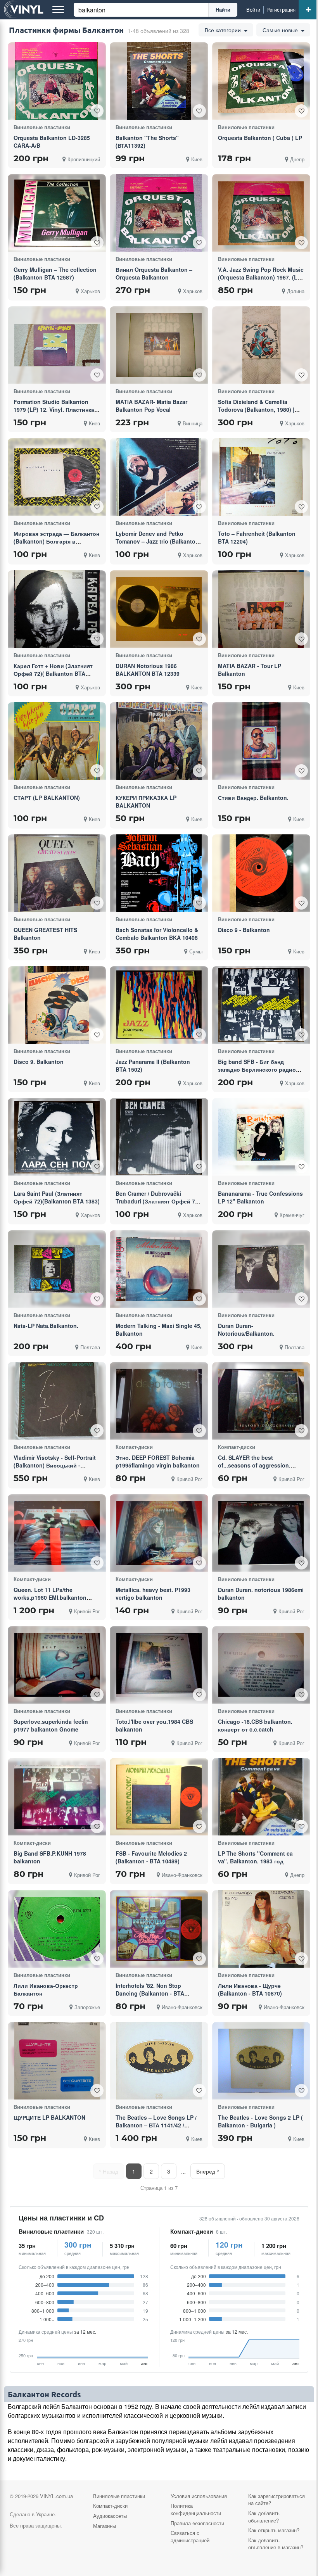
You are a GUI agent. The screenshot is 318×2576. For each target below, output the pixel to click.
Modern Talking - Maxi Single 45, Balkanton (159, 1329)
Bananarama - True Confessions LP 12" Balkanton (260, 1197)
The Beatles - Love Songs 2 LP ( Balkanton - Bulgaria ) (260, 2121)
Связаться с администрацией (190, 2536)
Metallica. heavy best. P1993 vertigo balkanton (153, 1594)
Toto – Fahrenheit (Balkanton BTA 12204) (257, 537)
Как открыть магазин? (274, 2530)
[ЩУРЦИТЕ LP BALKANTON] (57, 2061)
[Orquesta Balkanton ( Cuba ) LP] (261, 81)
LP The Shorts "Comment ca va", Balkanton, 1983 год (255, 1857)
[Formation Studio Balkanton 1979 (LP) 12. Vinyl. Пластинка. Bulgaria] (57, 345)
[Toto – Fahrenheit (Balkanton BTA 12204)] (261, 477)
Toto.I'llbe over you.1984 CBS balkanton (154, 1725)
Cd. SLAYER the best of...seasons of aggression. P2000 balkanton (254, 1465)
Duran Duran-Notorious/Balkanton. (246, 1329)
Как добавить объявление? (264, 2517)
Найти (223, 9)
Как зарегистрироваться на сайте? (277, 2500)
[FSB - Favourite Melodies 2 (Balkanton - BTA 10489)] (159, 1797)
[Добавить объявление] (308, 10)
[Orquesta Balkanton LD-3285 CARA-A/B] (57, 81)
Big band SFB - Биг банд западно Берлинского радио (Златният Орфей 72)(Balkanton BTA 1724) (261, 1073)
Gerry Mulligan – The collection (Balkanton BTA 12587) (55, 273)
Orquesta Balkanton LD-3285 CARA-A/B (52, 142)
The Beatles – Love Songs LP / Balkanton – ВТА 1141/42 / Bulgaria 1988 (156, 2125)
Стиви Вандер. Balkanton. (253, 798)
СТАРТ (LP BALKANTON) (47, 798)
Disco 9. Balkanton (39, 1062)
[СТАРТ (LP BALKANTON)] (57, 741)
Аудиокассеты (110, 2516)
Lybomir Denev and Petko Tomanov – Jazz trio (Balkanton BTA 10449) (157, 541)
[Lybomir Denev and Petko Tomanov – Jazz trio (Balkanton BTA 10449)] (159, 477)
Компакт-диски (192, 2232)
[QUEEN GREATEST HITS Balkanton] (57, 873)
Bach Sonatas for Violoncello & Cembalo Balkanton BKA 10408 (157, 934)
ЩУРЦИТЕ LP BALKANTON (49, 2117)
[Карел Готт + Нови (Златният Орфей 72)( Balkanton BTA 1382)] (57, 609)
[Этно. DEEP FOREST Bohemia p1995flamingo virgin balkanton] (159, 1401)
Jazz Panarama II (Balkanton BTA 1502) (153, 1065)
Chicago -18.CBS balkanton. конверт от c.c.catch (255, 1725)
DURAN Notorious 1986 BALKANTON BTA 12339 (148, 670)
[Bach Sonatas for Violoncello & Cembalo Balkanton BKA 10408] (159, 873)
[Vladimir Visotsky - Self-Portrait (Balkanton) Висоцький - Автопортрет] (57, 1401)
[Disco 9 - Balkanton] (261, 873)
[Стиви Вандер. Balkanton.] (261, 741)
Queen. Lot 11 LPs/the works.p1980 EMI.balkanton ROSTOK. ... (50, 1597)
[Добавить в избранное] (97, 111)
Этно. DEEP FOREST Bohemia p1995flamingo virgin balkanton (158, 1461)
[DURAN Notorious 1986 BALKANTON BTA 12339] (159, 609)
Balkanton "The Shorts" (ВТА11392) (147, 142)
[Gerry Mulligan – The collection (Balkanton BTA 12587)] (57, 213)
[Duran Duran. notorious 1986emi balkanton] (261, 1533)
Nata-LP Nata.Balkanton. (46, 1326)
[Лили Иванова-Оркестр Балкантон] (57, 1929)
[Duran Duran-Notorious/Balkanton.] (261, 1269)
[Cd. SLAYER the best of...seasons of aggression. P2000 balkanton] (261, 1401)
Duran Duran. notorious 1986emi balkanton (261, 1594)
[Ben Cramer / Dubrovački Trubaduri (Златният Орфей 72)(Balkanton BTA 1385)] (159, 1137)
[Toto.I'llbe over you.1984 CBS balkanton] (159, 1665)
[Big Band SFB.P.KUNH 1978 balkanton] (57, 1797)
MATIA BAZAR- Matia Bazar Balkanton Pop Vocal (151, 406)
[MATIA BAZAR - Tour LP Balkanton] (261, 609)
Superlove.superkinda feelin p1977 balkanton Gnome (51, 1725)
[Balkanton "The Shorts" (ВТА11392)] (159, 81)
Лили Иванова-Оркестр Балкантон (46, 1989)
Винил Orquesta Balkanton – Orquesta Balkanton (154, 273)
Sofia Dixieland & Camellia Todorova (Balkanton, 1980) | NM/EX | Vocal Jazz (256, 409)
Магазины (105, 2526)
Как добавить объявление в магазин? (276, 2544)
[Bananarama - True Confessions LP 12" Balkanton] (261, 1137)
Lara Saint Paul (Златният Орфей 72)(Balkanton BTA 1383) (57, 1197)
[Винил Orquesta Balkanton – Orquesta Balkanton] (159, 213)
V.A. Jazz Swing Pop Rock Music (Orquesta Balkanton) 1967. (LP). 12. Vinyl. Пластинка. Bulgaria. (261, 277)
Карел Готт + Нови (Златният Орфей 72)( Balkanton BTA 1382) (53, 673)
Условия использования (199, 2496)
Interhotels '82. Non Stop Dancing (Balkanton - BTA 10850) (150, 1993)
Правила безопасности (197, 2523)
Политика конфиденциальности (196, 2509)
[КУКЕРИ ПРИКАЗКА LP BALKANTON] (159, 741)
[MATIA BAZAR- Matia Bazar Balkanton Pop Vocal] (159, 345)
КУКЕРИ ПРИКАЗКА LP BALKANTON (146, 801)
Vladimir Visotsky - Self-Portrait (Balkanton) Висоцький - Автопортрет (55, 1465)
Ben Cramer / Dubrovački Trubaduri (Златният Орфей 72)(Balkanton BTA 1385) (158, 1201)
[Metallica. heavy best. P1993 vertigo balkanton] (159, 1533)
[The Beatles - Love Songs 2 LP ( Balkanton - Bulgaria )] (261, 2061)
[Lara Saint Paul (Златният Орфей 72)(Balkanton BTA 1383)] (57, 1137)
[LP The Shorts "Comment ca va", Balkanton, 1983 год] (261, 1797)
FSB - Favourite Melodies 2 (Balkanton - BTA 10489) (151, 1857)
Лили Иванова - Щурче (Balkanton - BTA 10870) (250, 1989)
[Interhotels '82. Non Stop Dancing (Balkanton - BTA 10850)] (159, 1929)
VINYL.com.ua (56, 2496)
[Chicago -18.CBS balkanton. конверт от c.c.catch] (261, 1665)
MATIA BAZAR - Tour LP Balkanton (250, 670)
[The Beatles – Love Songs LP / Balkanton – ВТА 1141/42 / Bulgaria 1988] (159, 2061)
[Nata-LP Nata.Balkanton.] (57, 1269)
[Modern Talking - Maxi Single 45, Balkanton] (159, 1269)
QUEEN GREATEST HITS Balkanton (45, 934)
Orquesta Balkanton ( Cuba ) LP (260, 138)
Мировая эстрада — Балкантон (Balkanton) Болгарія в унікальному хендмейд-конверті (56, 545)
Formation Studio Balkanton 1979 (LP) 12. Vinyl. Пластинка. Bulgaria (55, 409)
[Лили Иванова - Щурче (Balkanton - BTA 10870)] (261, 1929)
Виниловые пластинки (51, 2232)
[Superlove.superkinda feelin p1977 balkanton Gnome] (57, 1665)
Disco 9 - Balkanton (244, 930)
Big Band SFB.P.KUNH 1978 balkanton (50, 1857)
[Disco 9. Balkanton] (57, 1005)
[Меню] (58, 10)
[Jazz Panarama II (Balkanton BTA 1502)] (159, 1005)
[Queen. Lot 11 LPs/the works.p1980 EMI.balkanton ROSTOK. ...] (57, 1533)
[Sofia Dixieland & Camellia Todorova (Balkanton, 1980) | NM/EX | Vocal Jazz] (261, 345)
